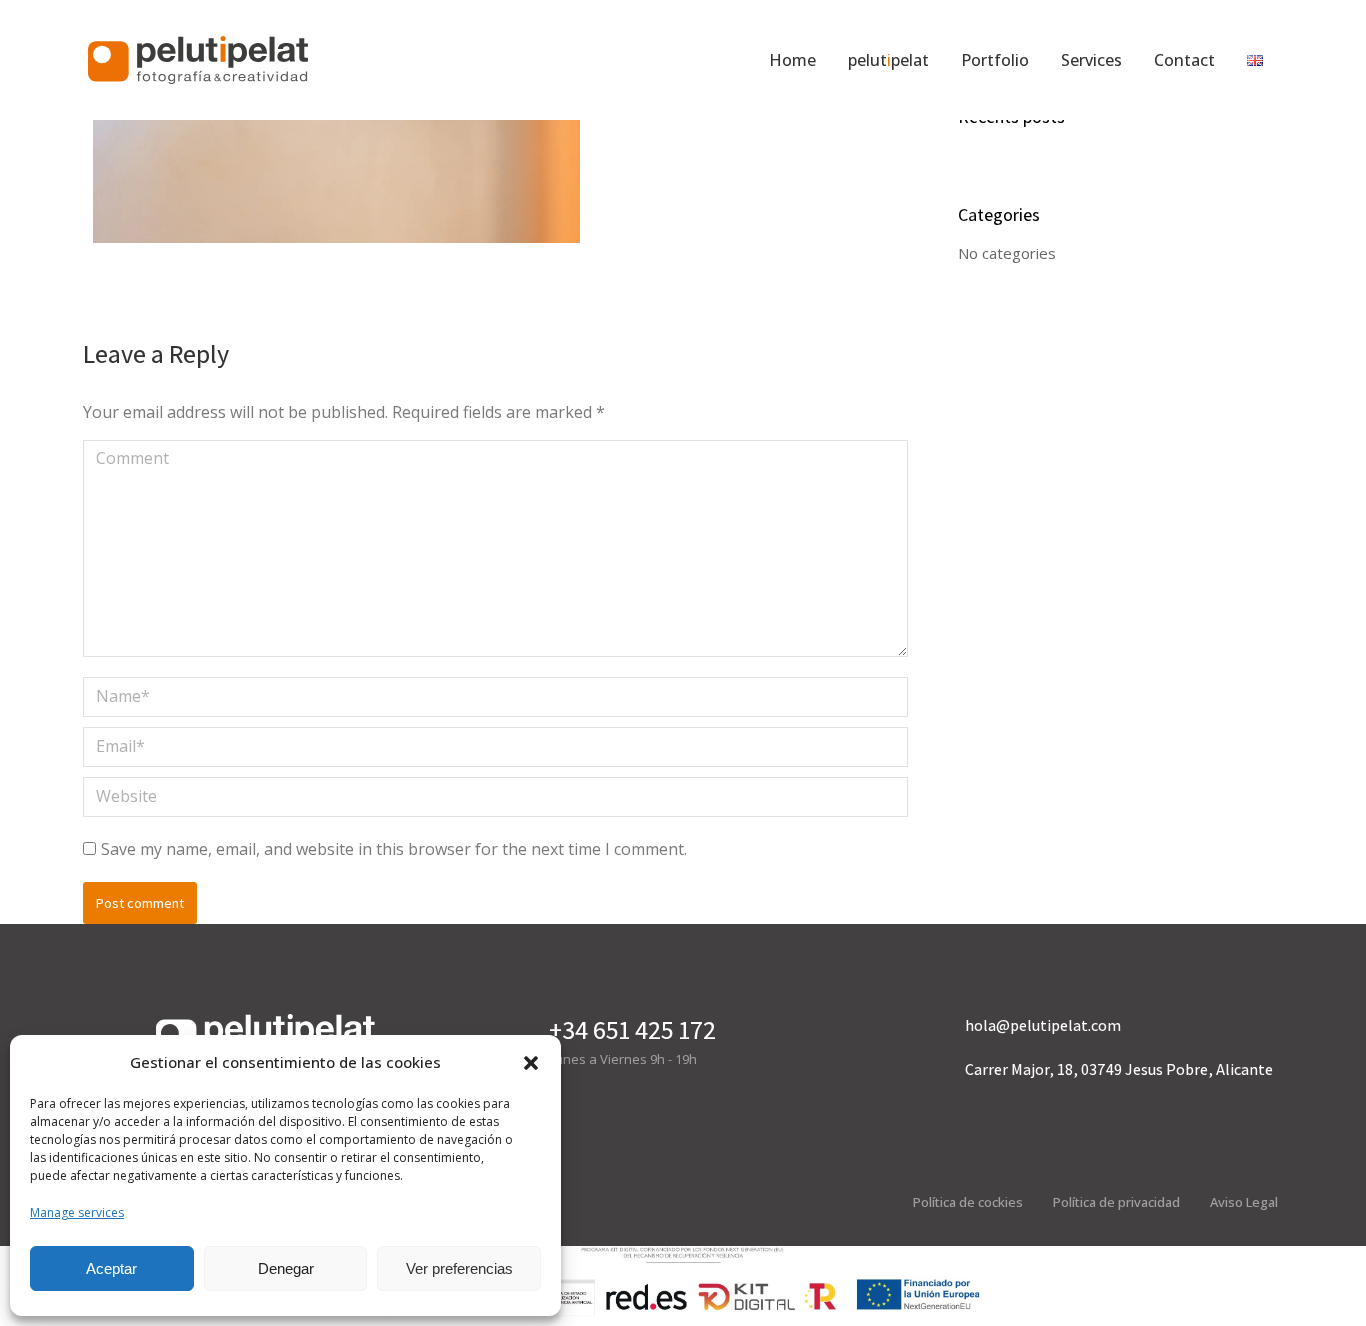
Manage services (77, 1212)
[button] (531, 1063)
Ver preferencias (459, 1268)
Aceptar (111, 1268)
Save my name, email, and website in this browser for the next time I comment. (394, 849)
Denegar (286, 1268)
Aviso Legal (1244, 1202)
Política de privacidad (1116, 1202)
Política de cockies (968, 1202)
